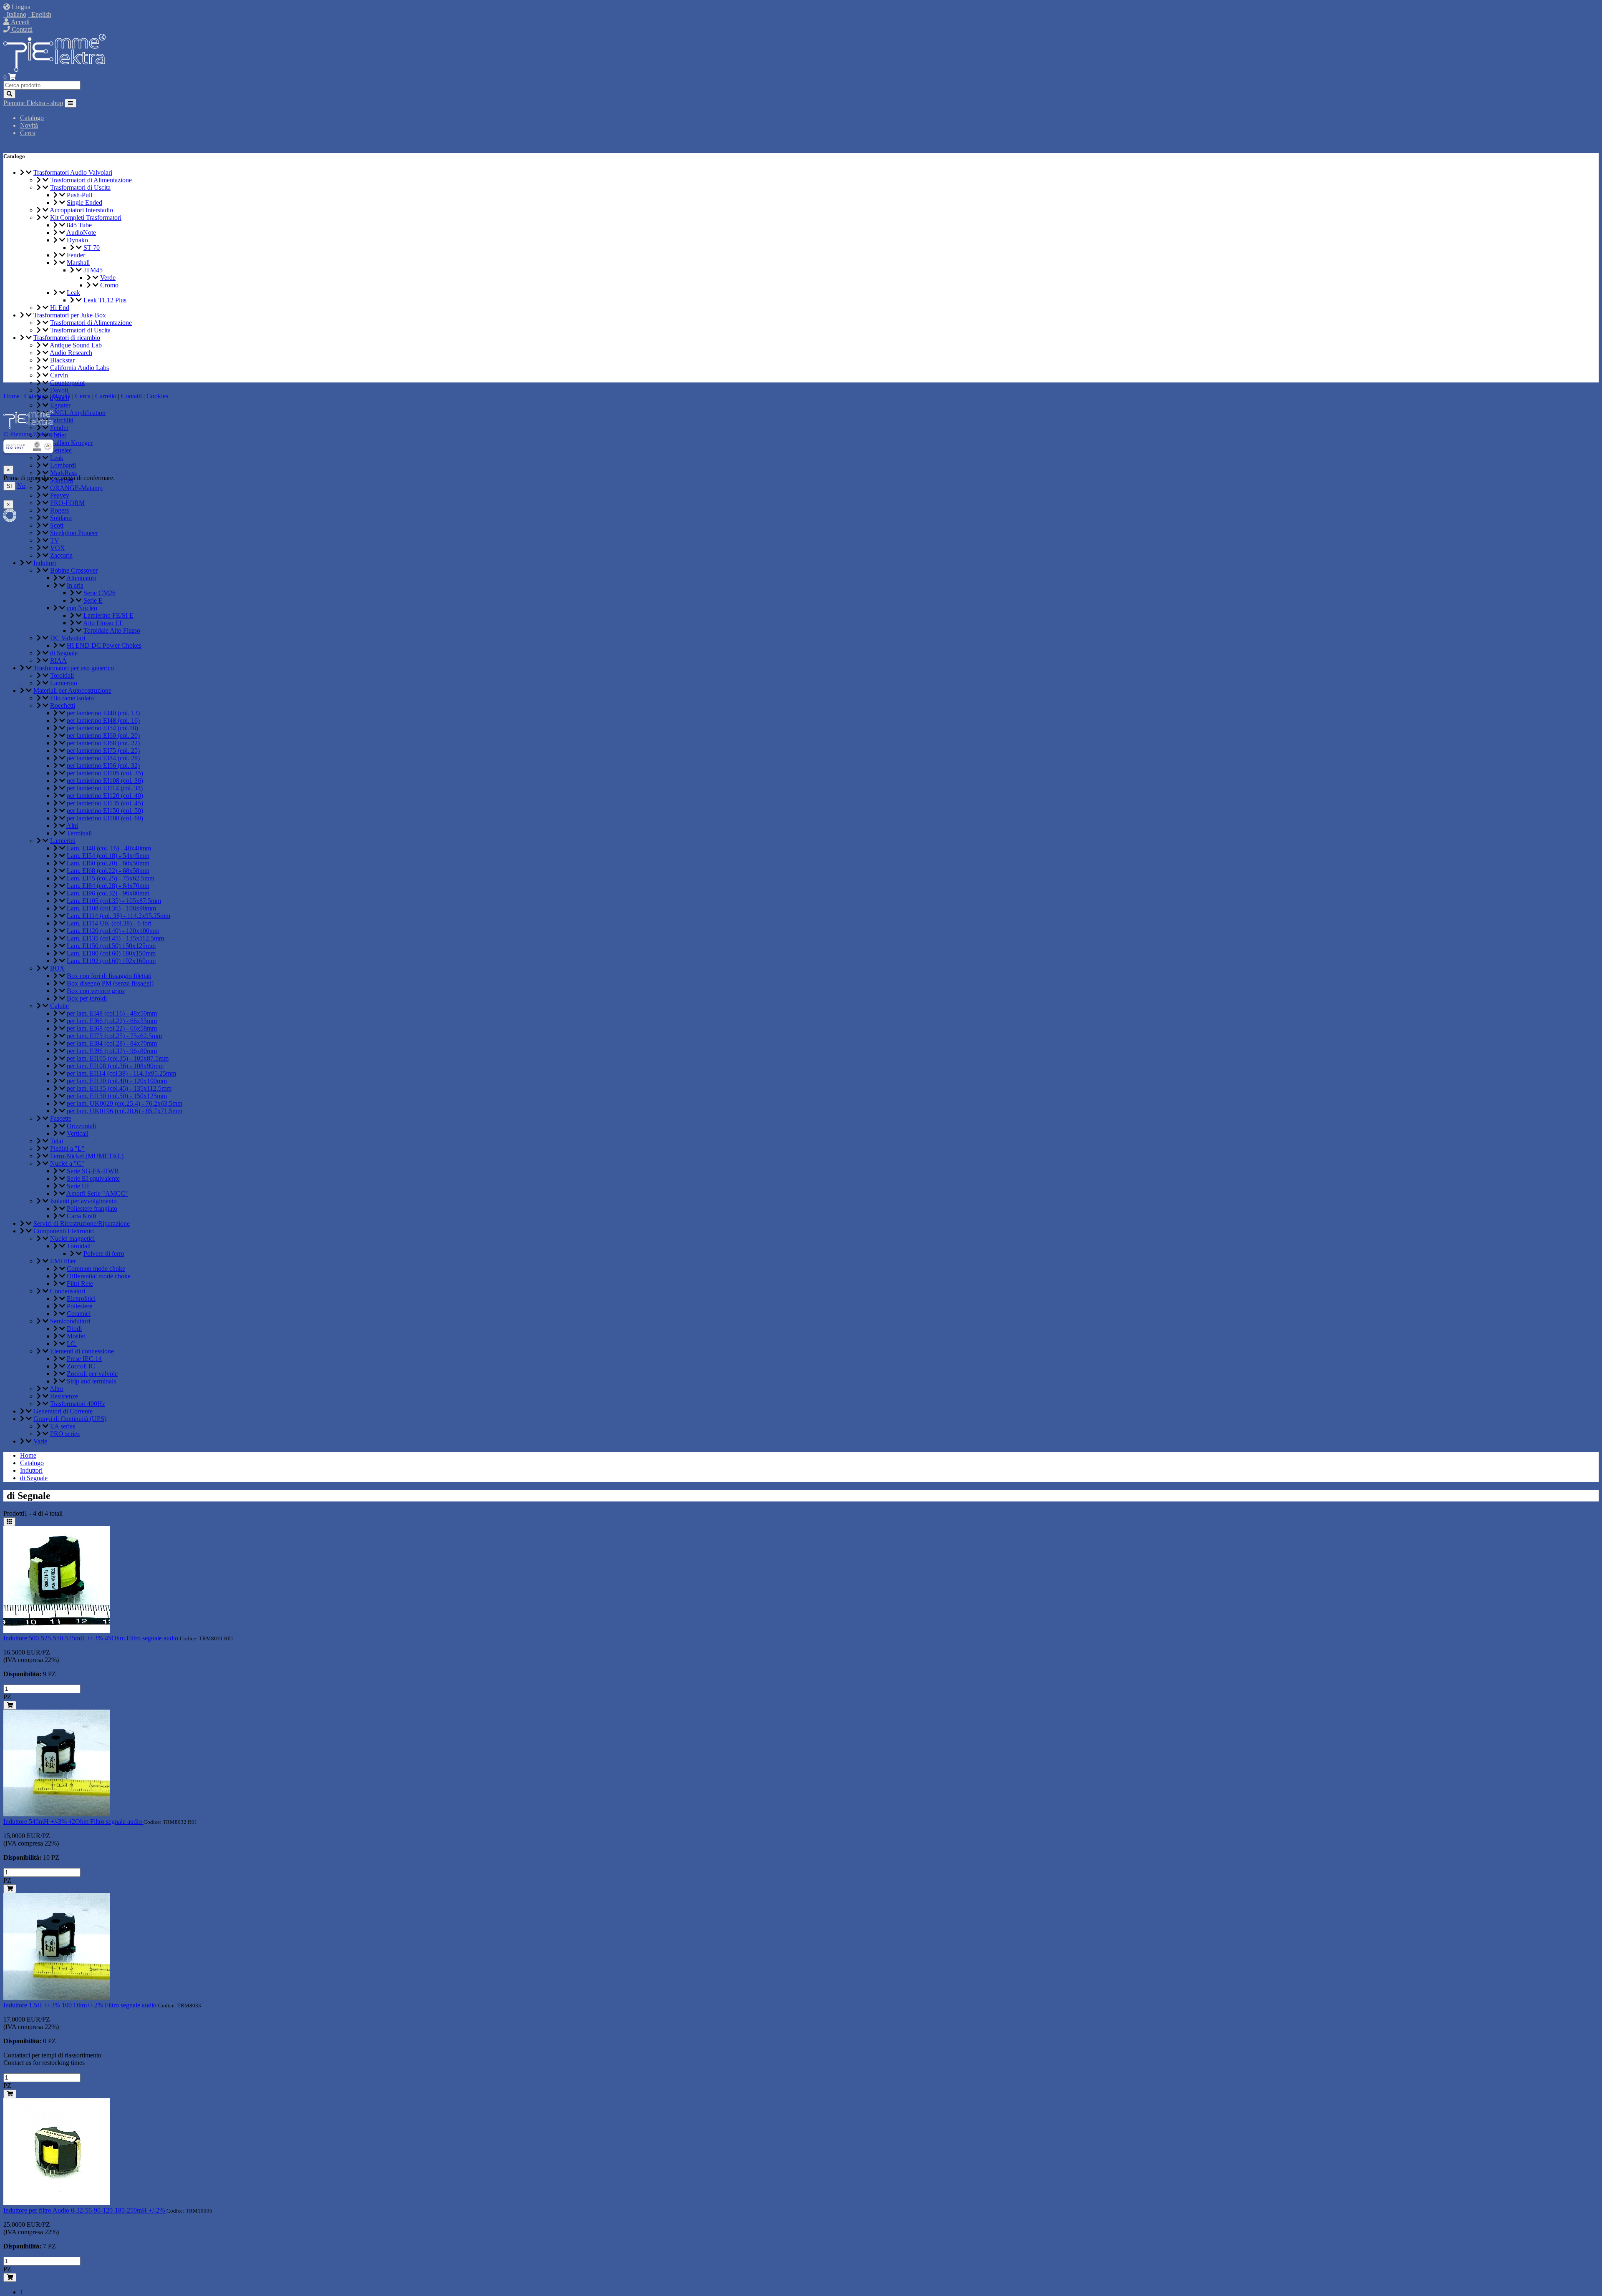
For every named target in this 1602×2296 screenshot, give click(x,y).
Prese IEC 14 (84, 1359)
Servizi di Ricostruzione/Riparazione (82, 1223)
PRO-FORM (67, 503)
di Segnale (64, 653)
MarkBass (63, 473)
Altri (72, 826)
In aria (75, 585)
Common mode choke (96, 1269)
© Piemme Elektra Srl (32, 434)
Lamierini (63, 841)
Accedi (19, 22)
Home (28, 1455)
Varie (40, 1441)
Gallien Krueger (71, 443)
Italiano (15, 14)
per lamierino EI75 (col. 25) (103, 751)
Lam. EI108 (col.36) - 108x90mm (111, 908)
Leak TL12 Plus (105, 300)
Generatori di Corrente (63, 1411)
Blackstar (62, 360)
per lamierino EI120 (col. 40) (105, 796)
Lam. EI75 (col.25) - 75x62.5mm (111, 878)
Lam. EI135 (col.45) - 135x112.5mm (115, 938)
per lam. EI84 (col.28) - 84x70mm (112, 1043)
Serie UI (78, 1186)
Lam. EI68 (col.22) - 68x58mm (108, 871)
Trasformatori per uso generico (74, 668)
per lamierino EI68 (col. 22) (103, 743)
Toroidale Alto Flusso (112, 630)
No (21, 486)
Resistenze (64, 1396)
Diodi (74, 1329)
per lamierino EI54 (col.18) (102, 728)
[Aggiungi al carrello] (10, 1705)
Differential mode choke (99, 1276)
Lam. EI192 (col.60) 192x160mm (111, 961)
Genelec (61, 450)
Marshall (78, 263)
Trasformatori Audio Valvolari (73, 172)
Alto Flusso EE (103, 623)
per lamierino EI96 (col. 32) (103, 766)
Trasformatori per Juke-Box (70, 315)
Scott (57, 525)
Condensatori (68, 1291)
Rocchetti (63, 705)
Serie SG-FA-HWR (93, 1171)
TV (55, 540)
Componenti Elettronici (64, 1231)
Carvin (59, 375)
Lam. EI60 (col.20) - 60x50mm (108, 863)
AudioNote (81, 233)
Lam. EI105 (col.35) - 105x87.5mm (114, 901)
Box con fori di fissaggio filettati (109, 976)
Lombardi (63, 465)
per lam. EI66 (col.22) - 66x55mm (112, 1021)
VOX (58, 548)
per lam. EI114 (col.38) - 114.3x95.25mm (121, 1073)
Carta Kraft (82, 1216)
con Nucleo (82, 608)
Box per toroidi (87, 998)
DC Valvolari (68, 638)
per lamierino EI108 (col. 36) (105, 781)
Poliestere (79, 1306)
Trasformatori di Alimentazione (91, 180)
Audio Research (71, 353)
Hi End (60, 308)
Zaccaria (61, 555)
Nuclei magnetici (72, 1239)
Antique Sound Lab (76, 345)
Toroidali (62, 675)
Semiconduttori (70, 1321)
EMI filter (63, 1261)
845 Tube (79, 225)
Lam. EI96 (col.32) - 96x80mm (108, 893)
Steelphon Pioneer (74, 533)
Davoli (59, 390)
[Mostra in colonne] (9, 1522)
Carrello (106, 396)
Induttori (45, 563)
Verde (108, 278)
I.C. (72, 1344)
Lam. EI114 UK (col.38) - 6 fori (109, 923)
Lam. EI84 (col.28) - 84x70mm (108, 886)
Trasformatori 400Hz (78, 1404)
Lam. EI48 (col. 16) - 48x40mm (109, 848)
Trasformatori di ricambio (67, 338)
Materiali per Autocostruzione (72, 690)
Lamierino (64, 683)
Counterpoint (67, 383)
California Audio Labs (79, 368)
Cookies (157, 396)
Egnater (60, 405)
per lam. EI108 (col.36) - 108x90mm (115, 1066)
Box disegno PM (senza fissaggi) (110, 983)
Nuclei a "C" (67, 1163)
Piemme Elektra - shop (33, 103)
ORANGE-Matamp (76, 488)
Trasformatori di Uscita (80, 187)
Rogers (59, 510)
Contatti (21, 29)
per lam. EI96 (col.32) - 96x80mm (112, 1051)
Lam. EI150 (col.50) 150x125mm (111, 946)
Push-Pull (79, 195)
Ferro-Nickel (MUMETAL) (87, 1156)
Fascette (61, 1118)
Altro (57, 1389)
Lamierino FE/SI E (108, 615)
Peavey (60, 495)
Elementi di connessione (82, 1351)
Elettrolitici (81, 1299)
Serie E (93, 600)
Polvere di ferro (104, 1254)
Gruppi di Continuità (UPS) (70, 1419)
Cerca (28, 133)
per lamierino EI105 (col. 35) (105, 773)
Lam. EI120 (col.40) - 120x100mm (113, 931)
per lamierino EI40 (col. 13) (103, 713)
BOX (57, 968)
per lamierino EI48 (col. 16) (103, 720)
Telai (57, 1141)
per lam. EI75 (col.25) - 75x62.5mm (114, 1036)
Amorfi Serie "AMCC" (97, 1193)
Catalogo (32, 118)
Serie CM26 (99, 593)
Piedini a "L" (67, 1148)
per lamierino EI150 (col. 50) (105, 811)
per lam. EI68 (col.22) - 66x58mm (112, 1028)
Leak (73, 293)
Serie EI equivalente (93, 1178)
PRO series (65, 1434)
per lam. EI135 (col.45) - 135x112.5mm (119, 1088)
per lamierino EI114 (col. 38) (105, 788)
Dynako (77, 240)
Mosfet (76, 1336)
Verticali (78, 1133)
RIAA (58, 660)
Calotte (59, 1006)
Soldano (61, 518)
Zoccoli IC (81, 1366)
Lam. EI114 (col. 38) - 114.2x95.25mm (118, 916)
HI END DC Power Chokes (104, 645)
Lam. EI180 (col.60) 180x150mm (111, 953)
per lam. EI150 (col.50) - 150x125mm (117, 1096)
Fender (76, 255)
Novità (29, 125)
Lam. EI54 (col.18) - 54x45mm (108, 856)
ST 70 (92, 248)
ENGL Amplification (78, 413)
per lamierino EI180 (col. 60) (105, 818)
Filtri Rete (80, 1284)
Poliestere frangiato (92, 1208)
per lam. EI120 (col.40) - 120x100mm (117, 1081)
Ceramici (79, 1314)
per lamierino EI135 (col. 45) (105, 803)
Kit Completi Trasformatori (86, 218)
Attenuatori (81, 578)
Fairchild (62, 420)
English (40, 14)
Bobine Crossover (74, 570)
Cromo (109, 285)
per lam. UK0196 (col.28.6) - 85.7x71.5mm (125, 1111)
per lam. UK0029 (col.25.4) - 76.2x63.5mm (125, 1103)
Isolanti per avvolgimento (83, 1201)
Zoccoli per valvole (92, 1374)
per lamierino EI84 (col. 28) (103, 758)
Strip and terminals (91, 1381)
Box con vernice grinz (96, 991)
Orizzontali (81, 1126)
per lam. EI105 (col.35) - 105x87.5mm (118, 1058)
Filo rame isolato (72, 698)
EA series (63, 1426)
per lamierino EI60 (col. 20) (103, 736)
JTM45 (93, 270)
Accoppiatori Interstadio (81, 210)
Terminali (79, 833)
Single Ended (84, 202)
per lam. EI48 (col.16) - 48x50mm (112, 1013)
